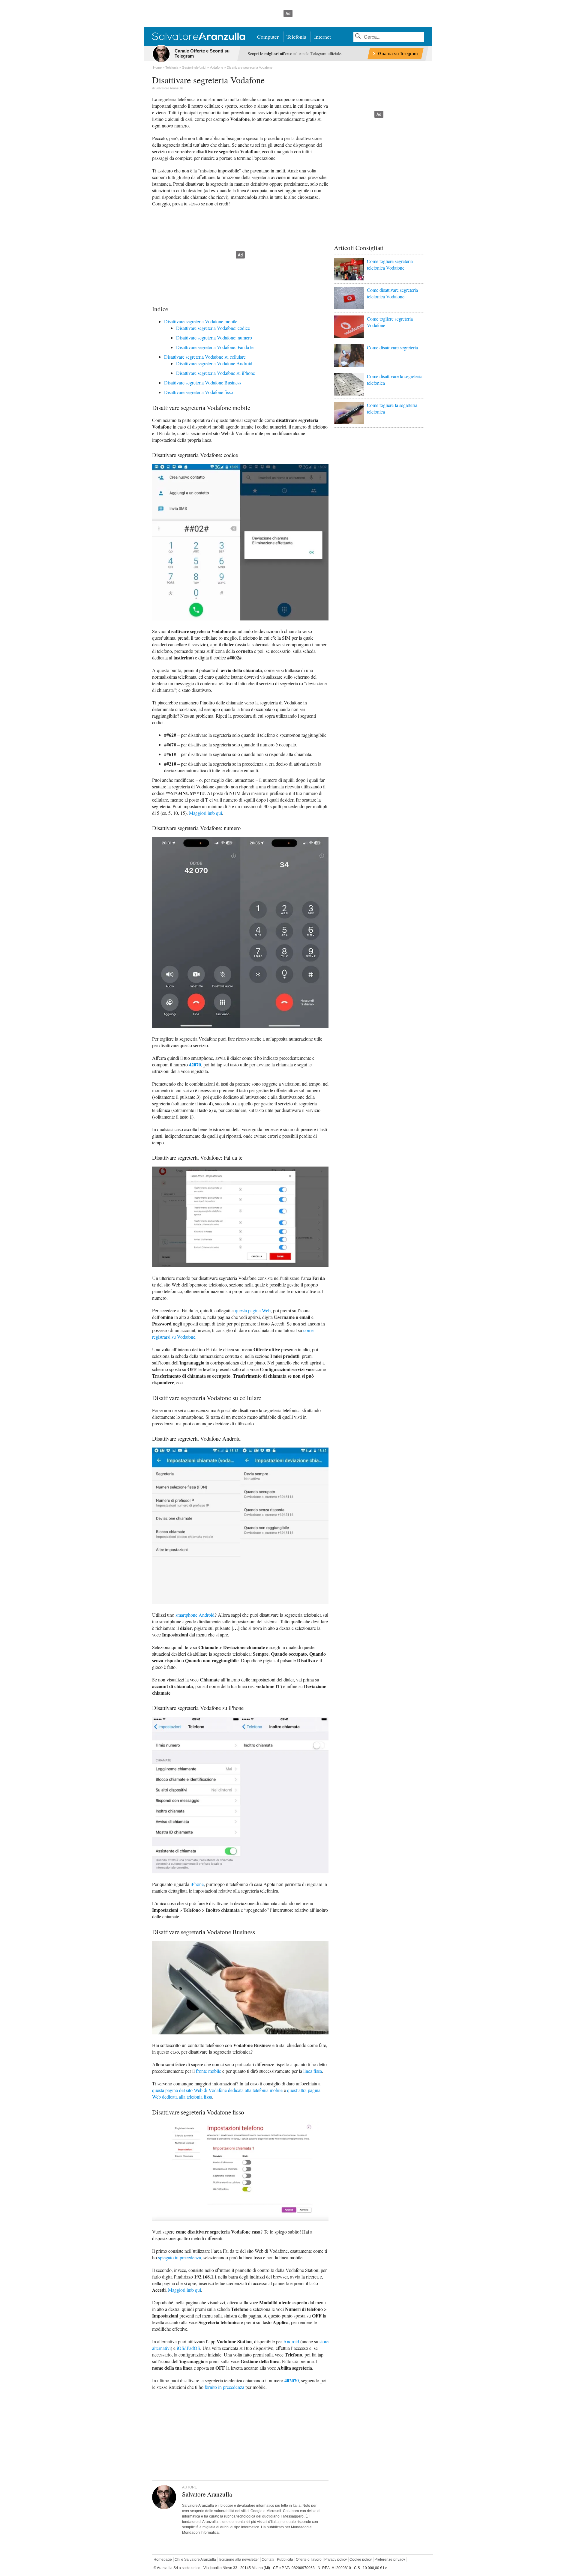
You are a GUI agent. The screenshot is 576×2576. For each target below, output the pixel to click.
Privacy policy (336, 2560)
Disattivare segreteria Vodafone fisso (199, 392)
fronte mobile (208, 2071)
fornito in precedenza (224, 2387)
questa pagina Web (253, 1310)
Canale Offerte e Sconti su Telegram (202, 53)
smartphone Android (195, 1615)
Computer (268, 37)
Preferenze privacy (390, 2560)
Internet (322, 37)
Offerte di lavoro (309, 2560)
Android (291, 2341)
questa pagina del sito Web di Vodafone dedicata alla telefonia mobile (217, 2090)
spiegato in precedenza (180, 2257)
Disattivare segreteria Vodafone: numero (214, 338)
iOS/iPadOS (188, 2348)
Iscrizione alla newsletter (239, 2560)
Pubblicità (285, 2560)
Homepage (163, 2560)
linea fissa (313, 2071)
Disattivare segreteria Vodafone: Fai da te (215, 347)
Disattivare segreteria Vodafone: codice (213, 328)
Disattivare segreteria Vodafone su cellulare (205, 357)
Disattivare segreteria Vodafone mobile (201, 321)
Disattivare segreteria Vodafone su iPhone (216, 373)
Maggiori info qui (205, 813)
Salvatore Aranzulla (169, 88)
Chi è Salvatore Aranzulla (195, 2560)
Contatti (268, 2560)
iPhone (197, 1884)
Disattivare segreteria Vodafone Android (214, 363)
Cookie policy (361, 2560)
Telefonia (296, 37)
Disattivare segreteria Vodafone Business (203, 383)
